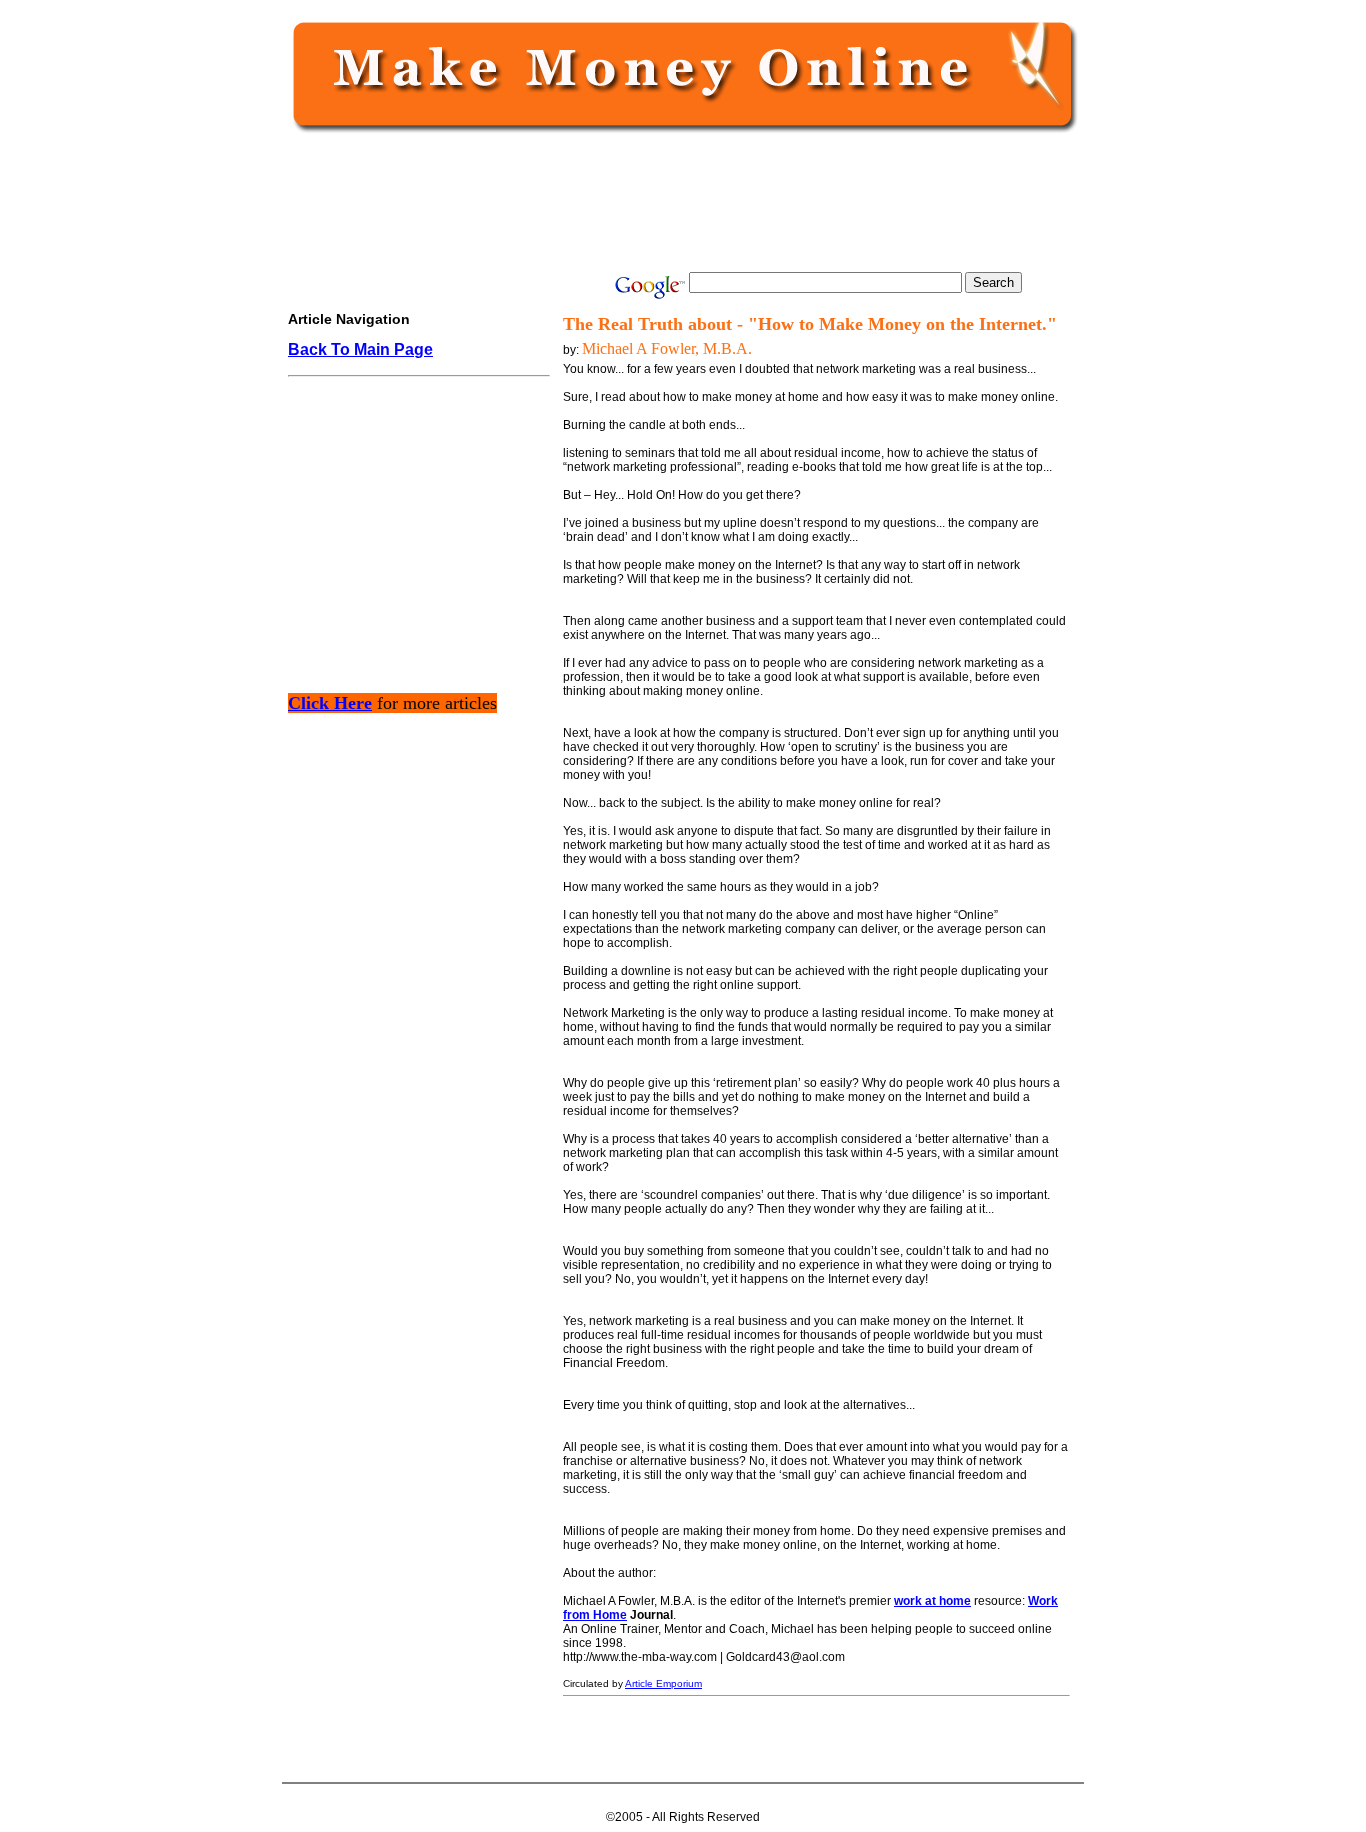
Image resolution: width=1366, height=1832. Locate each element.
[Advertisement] (679, 202)
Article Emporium (663, 1683)
